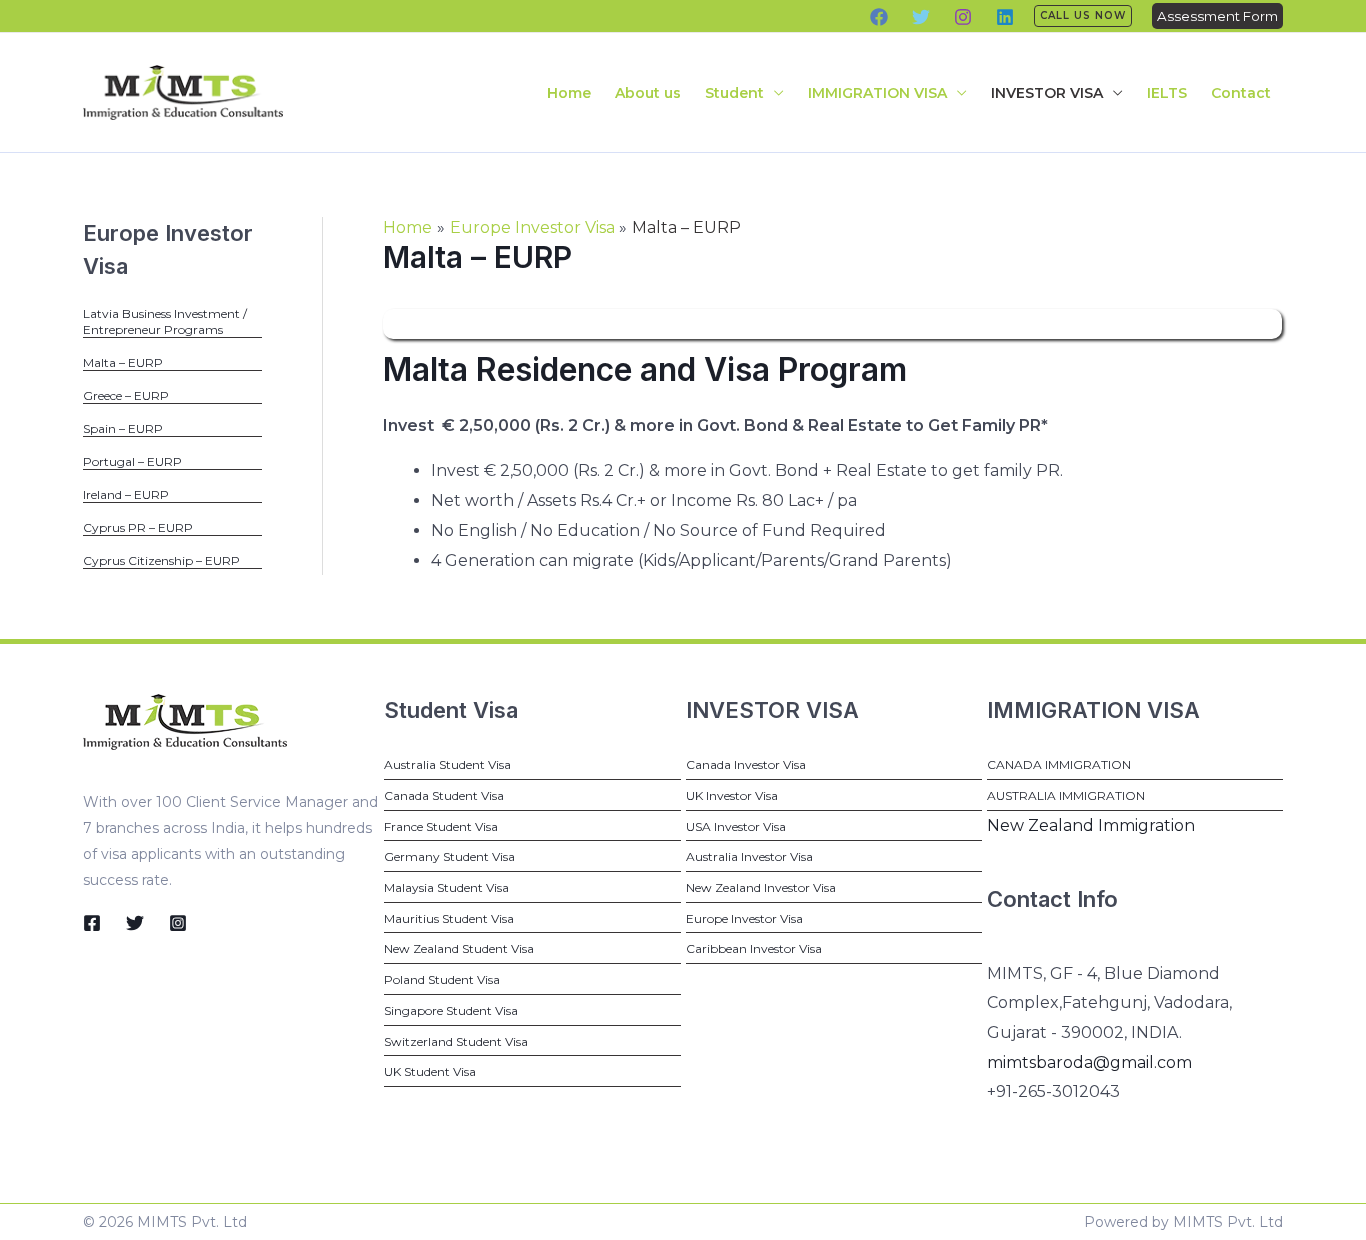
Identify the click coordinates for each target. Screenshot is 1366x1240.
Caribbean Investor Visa (754, 948)
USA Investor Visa (736, 826)
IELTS (1167, 93)
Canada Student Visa (444, 795)
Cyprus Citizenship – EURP (161, 560)
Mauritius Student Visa (449, 918)
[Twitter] (921, 17)
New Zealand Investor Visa (761, 887)
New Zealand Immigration (1091, 825)
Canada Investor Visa (746, 764)
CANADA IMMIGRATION (1059, 764)
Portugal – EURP (132, 461)
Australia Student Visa (447, 764)
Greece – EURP (126, 395)
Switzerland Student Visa (456, 1041)
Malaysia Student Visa (446, 887)
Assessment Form (1217, 16)
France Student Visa (441, 826)
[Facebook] (879, 17)
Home (569, 93)
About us (648, 93)
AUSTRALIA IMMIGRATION (1066, 795)
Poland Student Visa (442, 979)
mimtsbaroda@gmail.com (1089, 1062)
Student (734, 93)
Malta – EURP (123, 362)
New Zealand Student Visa (459, 948)
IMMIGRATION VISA (877, 93)
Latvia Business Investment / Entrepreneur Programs (165, 321)
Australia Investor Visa (749, 856)
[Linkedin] (1005, 17)
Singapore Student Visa (451, 1010)
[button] (1083, 16)
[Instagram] (963, 17)
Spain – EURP (123, 428)
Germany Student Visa (449, 856)
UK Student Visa (430, 1071)
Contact (1241, 93)
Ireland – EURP (126, 494)
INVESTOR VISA (1047, 93)
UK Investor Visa (732, 795)
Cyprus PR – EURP (138, 527)
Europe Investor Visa (744, 918)
